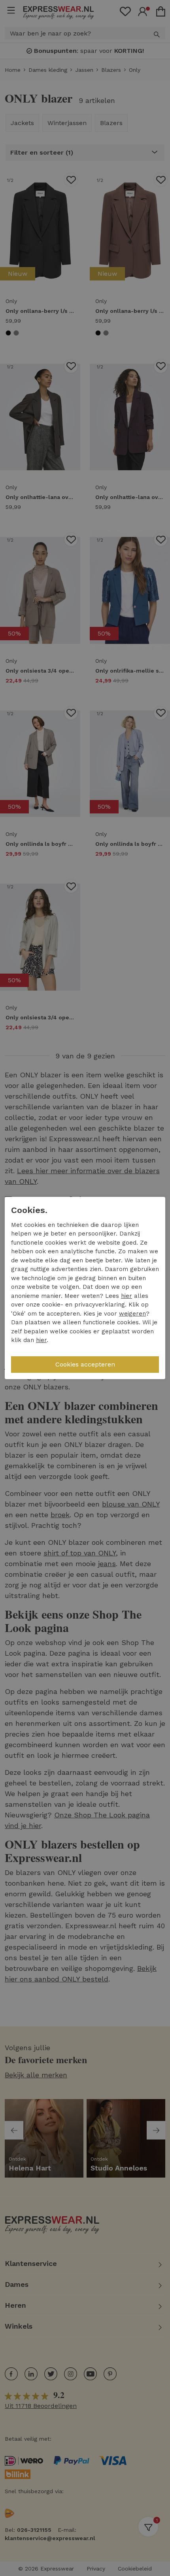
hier (127, 1296)
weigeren (132, 1314)
